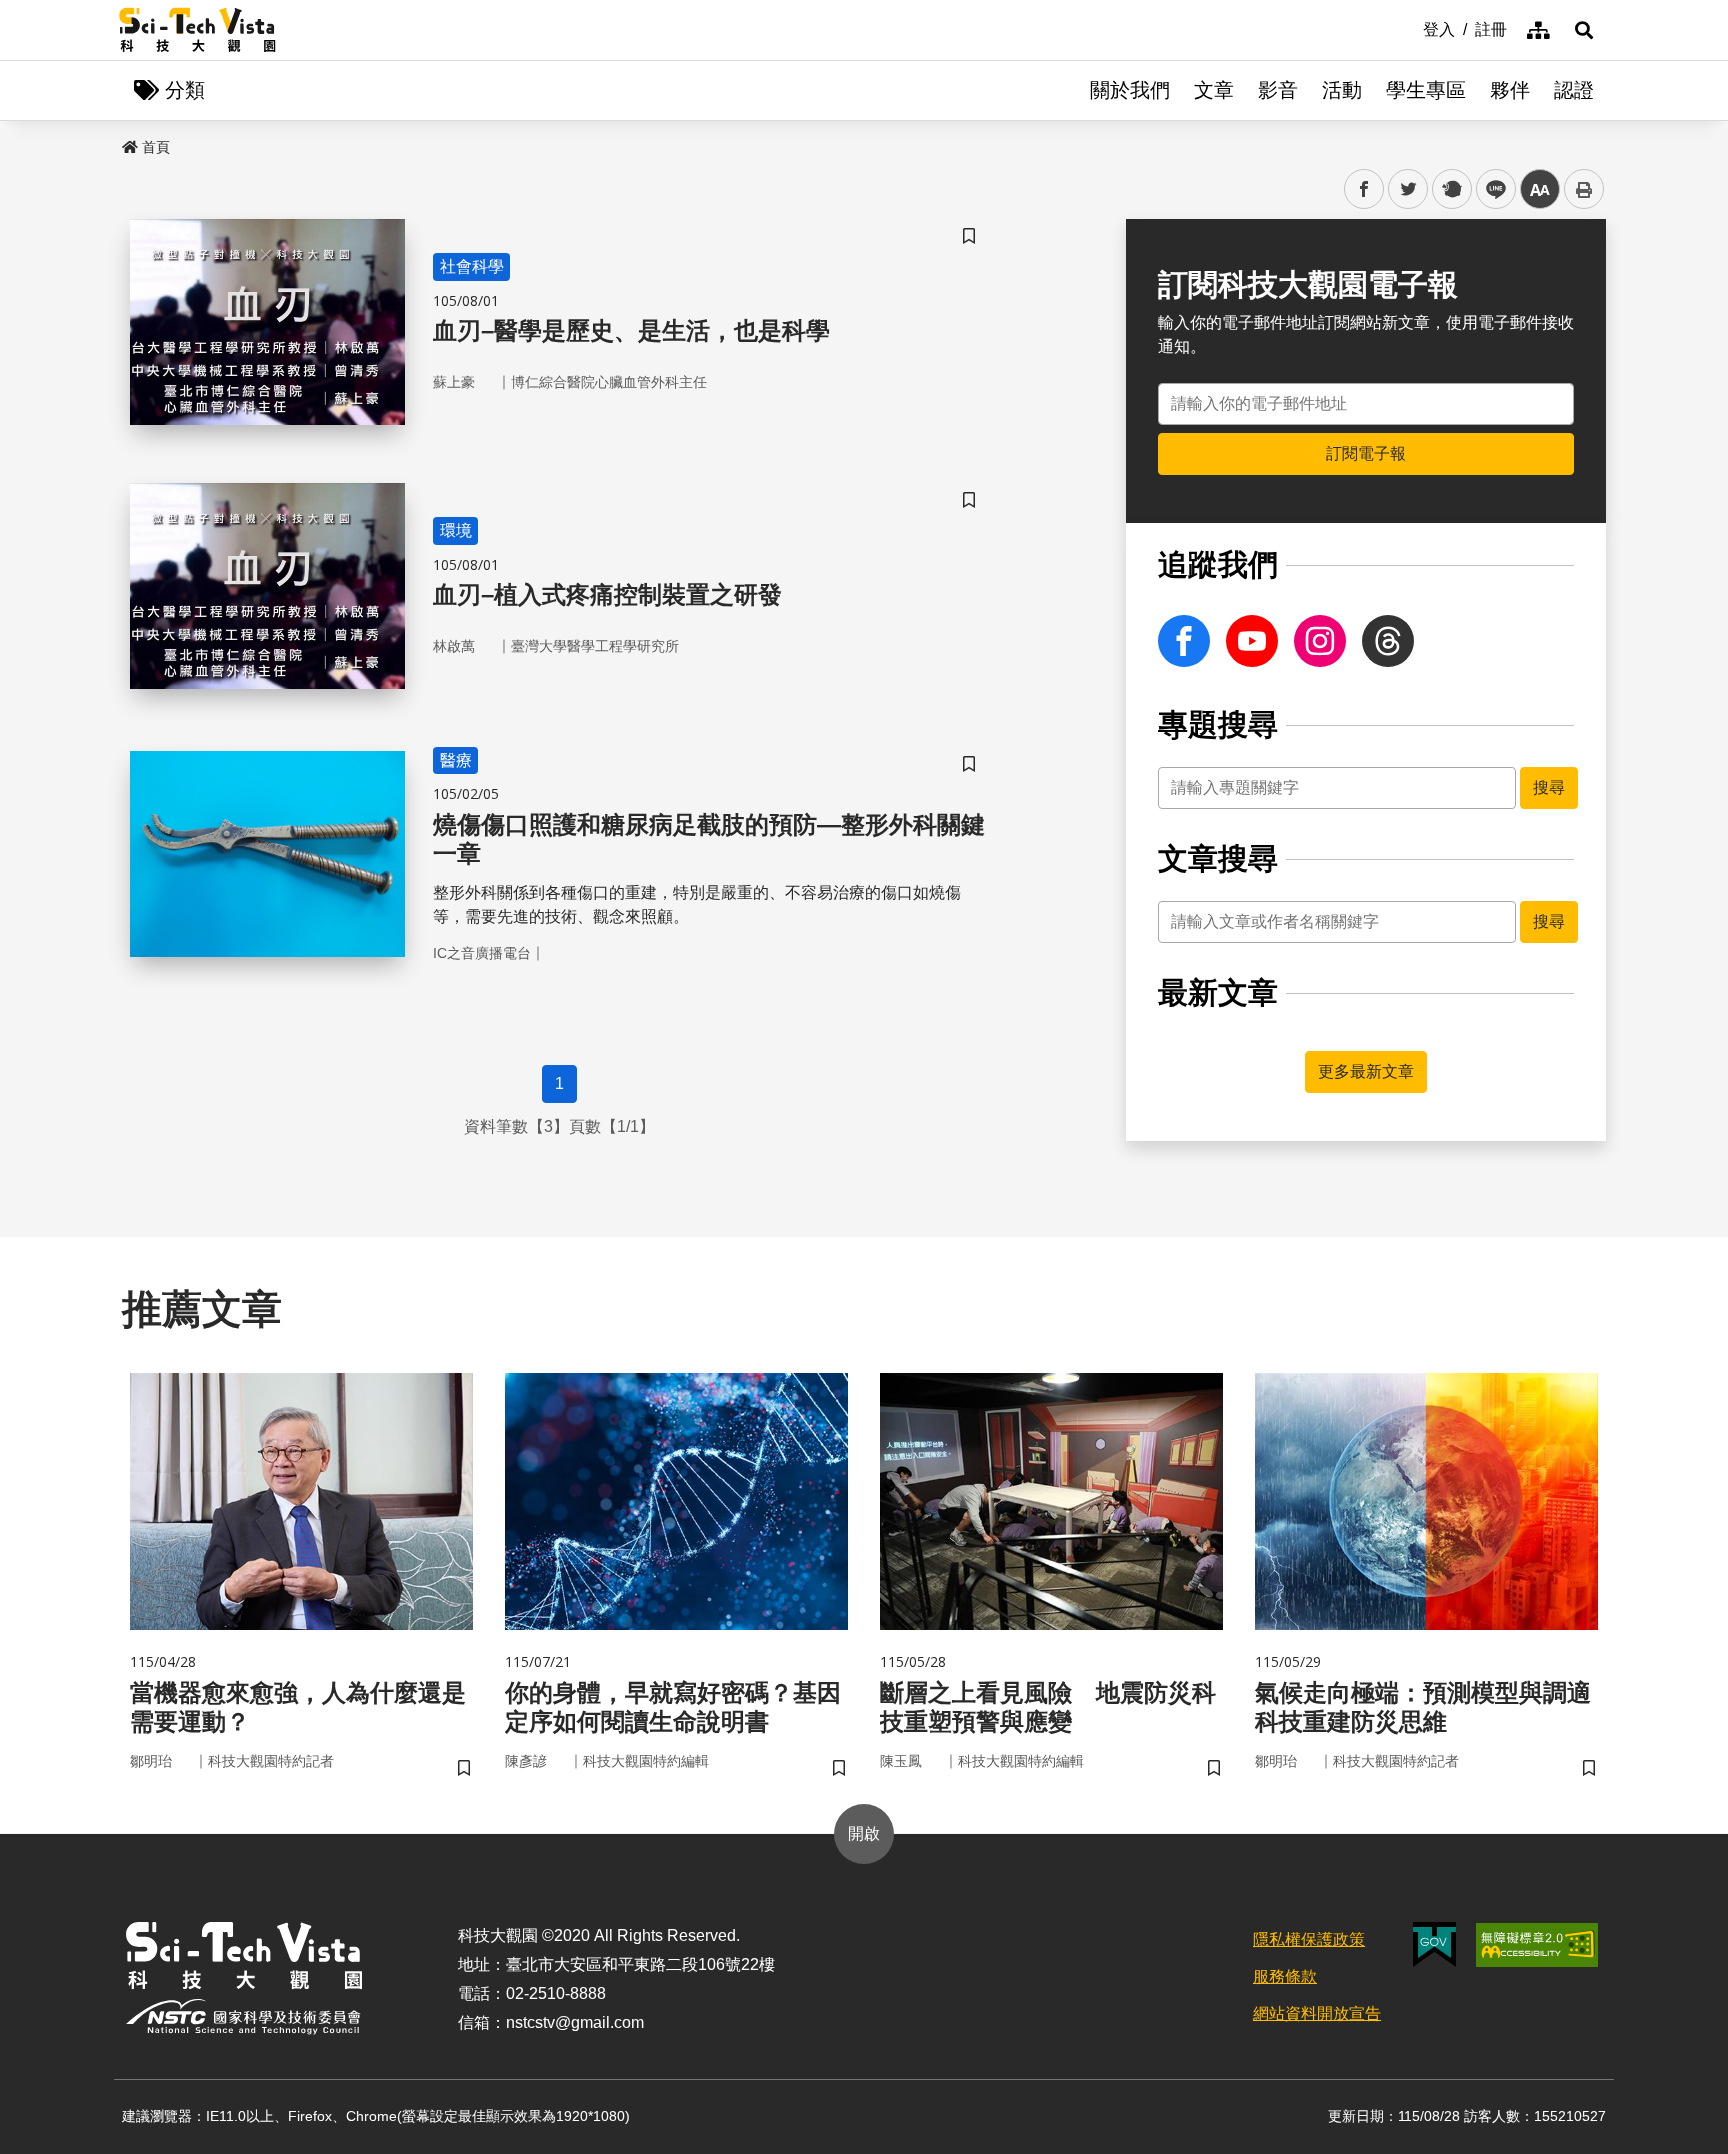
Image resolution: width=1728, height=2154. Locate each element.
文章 (1214, 90)
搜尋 (1549, 787)
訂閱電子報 (1366, 453)
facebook (1364, 189)
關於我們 (1130, 90)
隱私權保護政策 (1309, 1939)
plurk (1450, 189)
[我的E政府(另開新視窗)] (1434, 1944)
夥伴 (1510, 90)
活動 (1342, 90)
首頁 (156, 147)
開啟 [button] (864, 1833)
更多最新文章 (1366, 1071)
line (1490, 189)
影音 (1278, 90)
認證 (1574, 90)
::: (1409, 28)
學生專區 (1426, 90)
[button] (1584, 30)
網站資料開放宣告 (1317, 2013)
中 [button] (1540, 189)
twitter (1408, 189)
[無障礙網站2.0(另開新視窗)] (1537, 1945)
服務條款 (1285, 1976)
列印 (1584, 189)
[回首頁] (197, 30)
